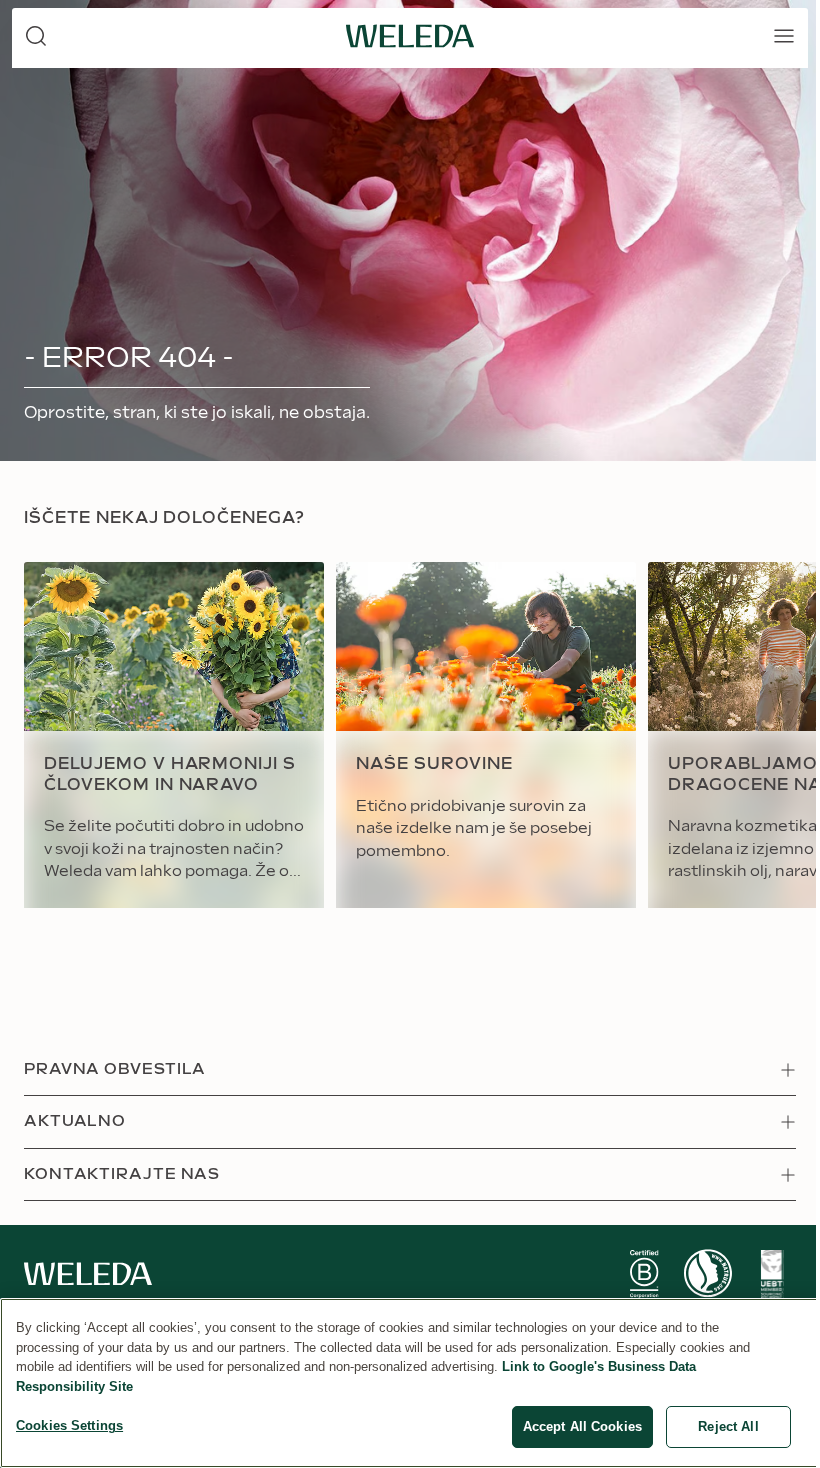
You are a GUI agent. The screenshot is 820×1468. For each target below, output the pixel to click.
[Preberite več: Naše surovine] (486, 735)
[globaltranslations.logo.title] (410, 36)
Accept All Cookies (582, 1426)
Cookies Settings (69, 1425)
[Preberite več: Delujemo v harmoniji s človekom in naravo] (174, 735)
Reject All (728, 1426)
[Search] (36, 36)
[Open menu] (784, 36)
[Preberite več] (644, 1274)
